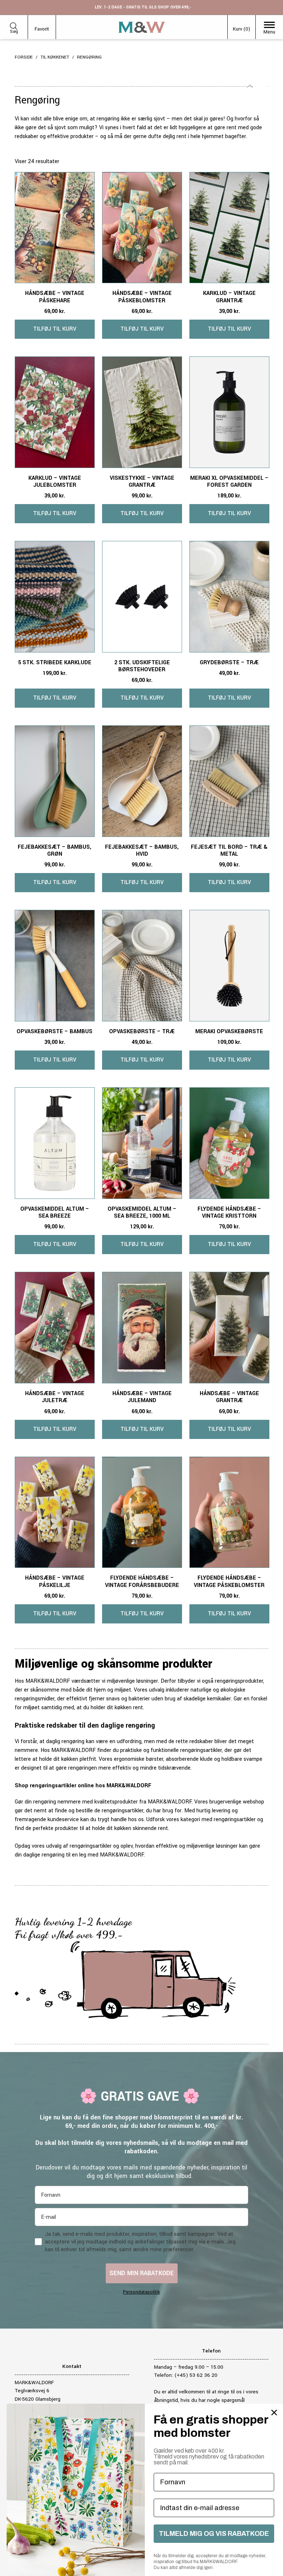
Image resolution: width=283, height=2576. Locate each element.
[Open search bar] (14, 25)
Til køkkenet (55, 57)
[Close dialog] (274, 2413)
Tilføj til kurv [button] (55, 329)
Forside (24, 57)
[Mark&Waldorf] (142, 27)
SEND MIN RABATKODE (142, 2273)
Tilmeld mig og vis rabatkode (214, 2534)
